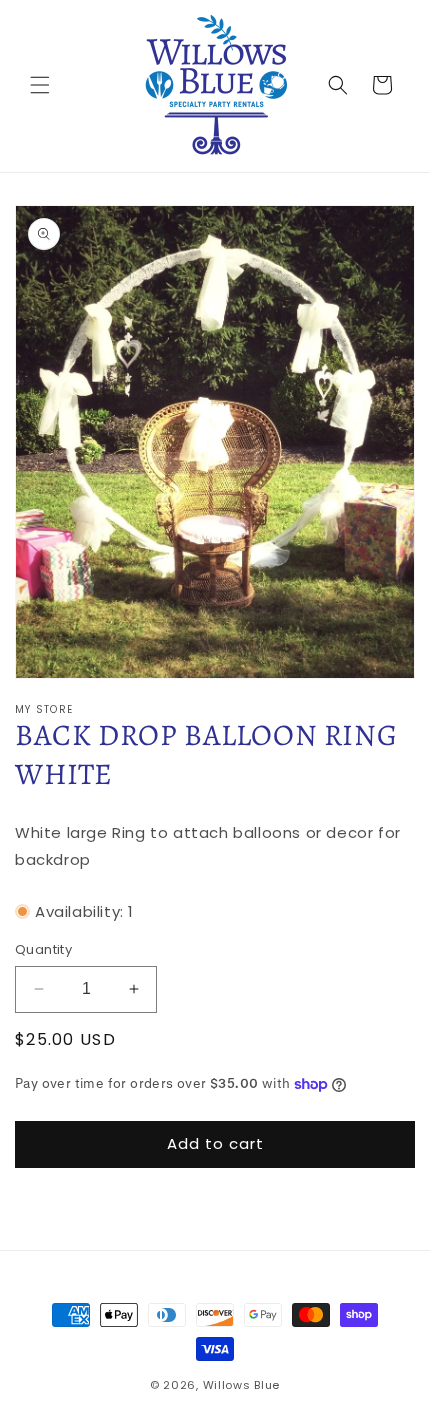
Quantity (43, 949)
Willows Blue (241, 1385)
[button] (40, 85)
